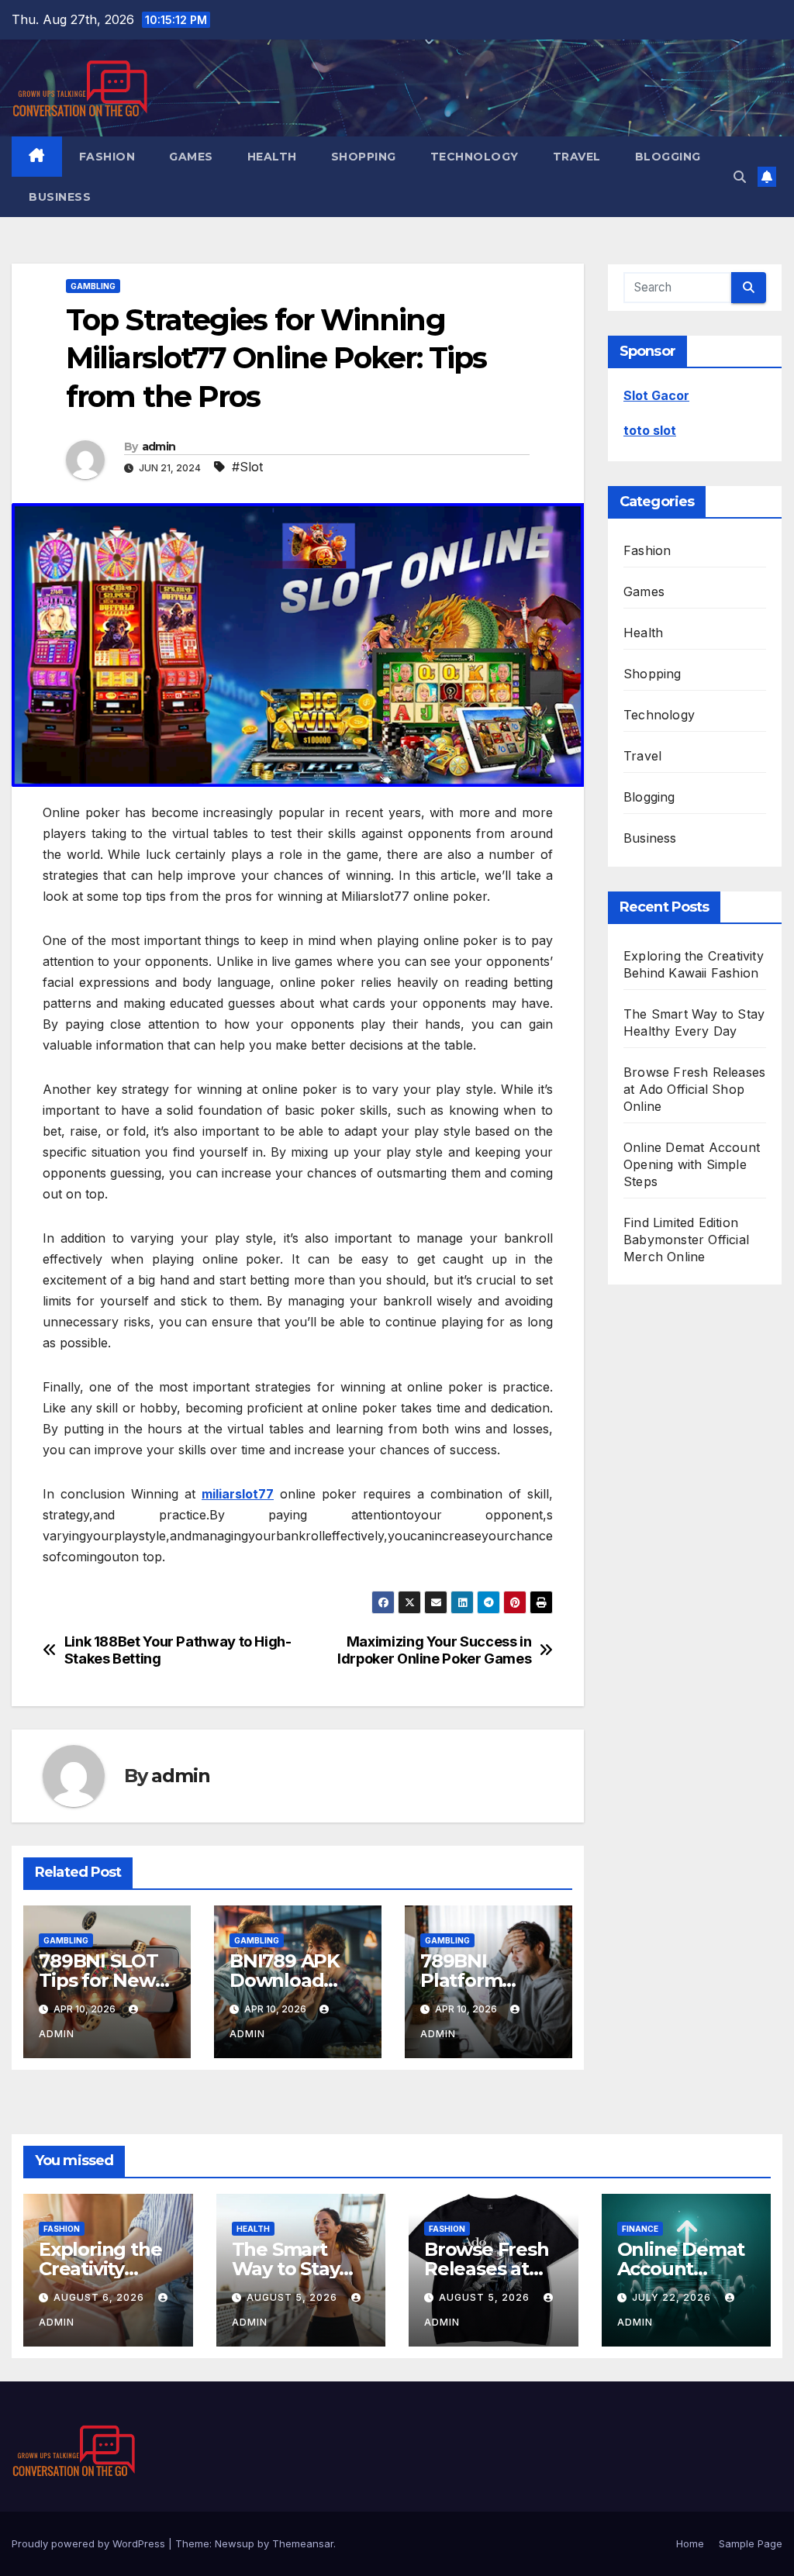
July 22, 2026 (673, 2297)
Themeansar (303, 2543)
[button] (740, 177)
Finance (640, 2229)
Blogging (668, 157)
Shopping (364, 157)
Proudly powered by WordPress (90, 2543)
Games (191, 157)
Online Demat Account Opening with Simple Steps (692, 1164)
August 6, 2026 (100, 2297)
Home (690, 2543)
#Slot (247, 467)
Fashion (107, 157)
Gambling (93, 286)
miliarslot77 (238, 1494)
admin (159, 447)
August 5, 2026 (293, 2297)
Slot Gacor (656, 395)
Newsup (235, 2543)
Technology (475, 157)
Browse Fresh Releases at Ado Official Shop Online (694, 1089)
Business (60, 197)
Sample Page (751, 2543)
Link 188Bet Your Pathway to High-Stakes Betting (178, 1650)
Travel (577, 157)
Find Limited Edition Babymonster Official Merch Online (686, 1240)
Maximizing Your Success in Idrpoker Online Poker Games (434, 1650)
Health (272, 157)
